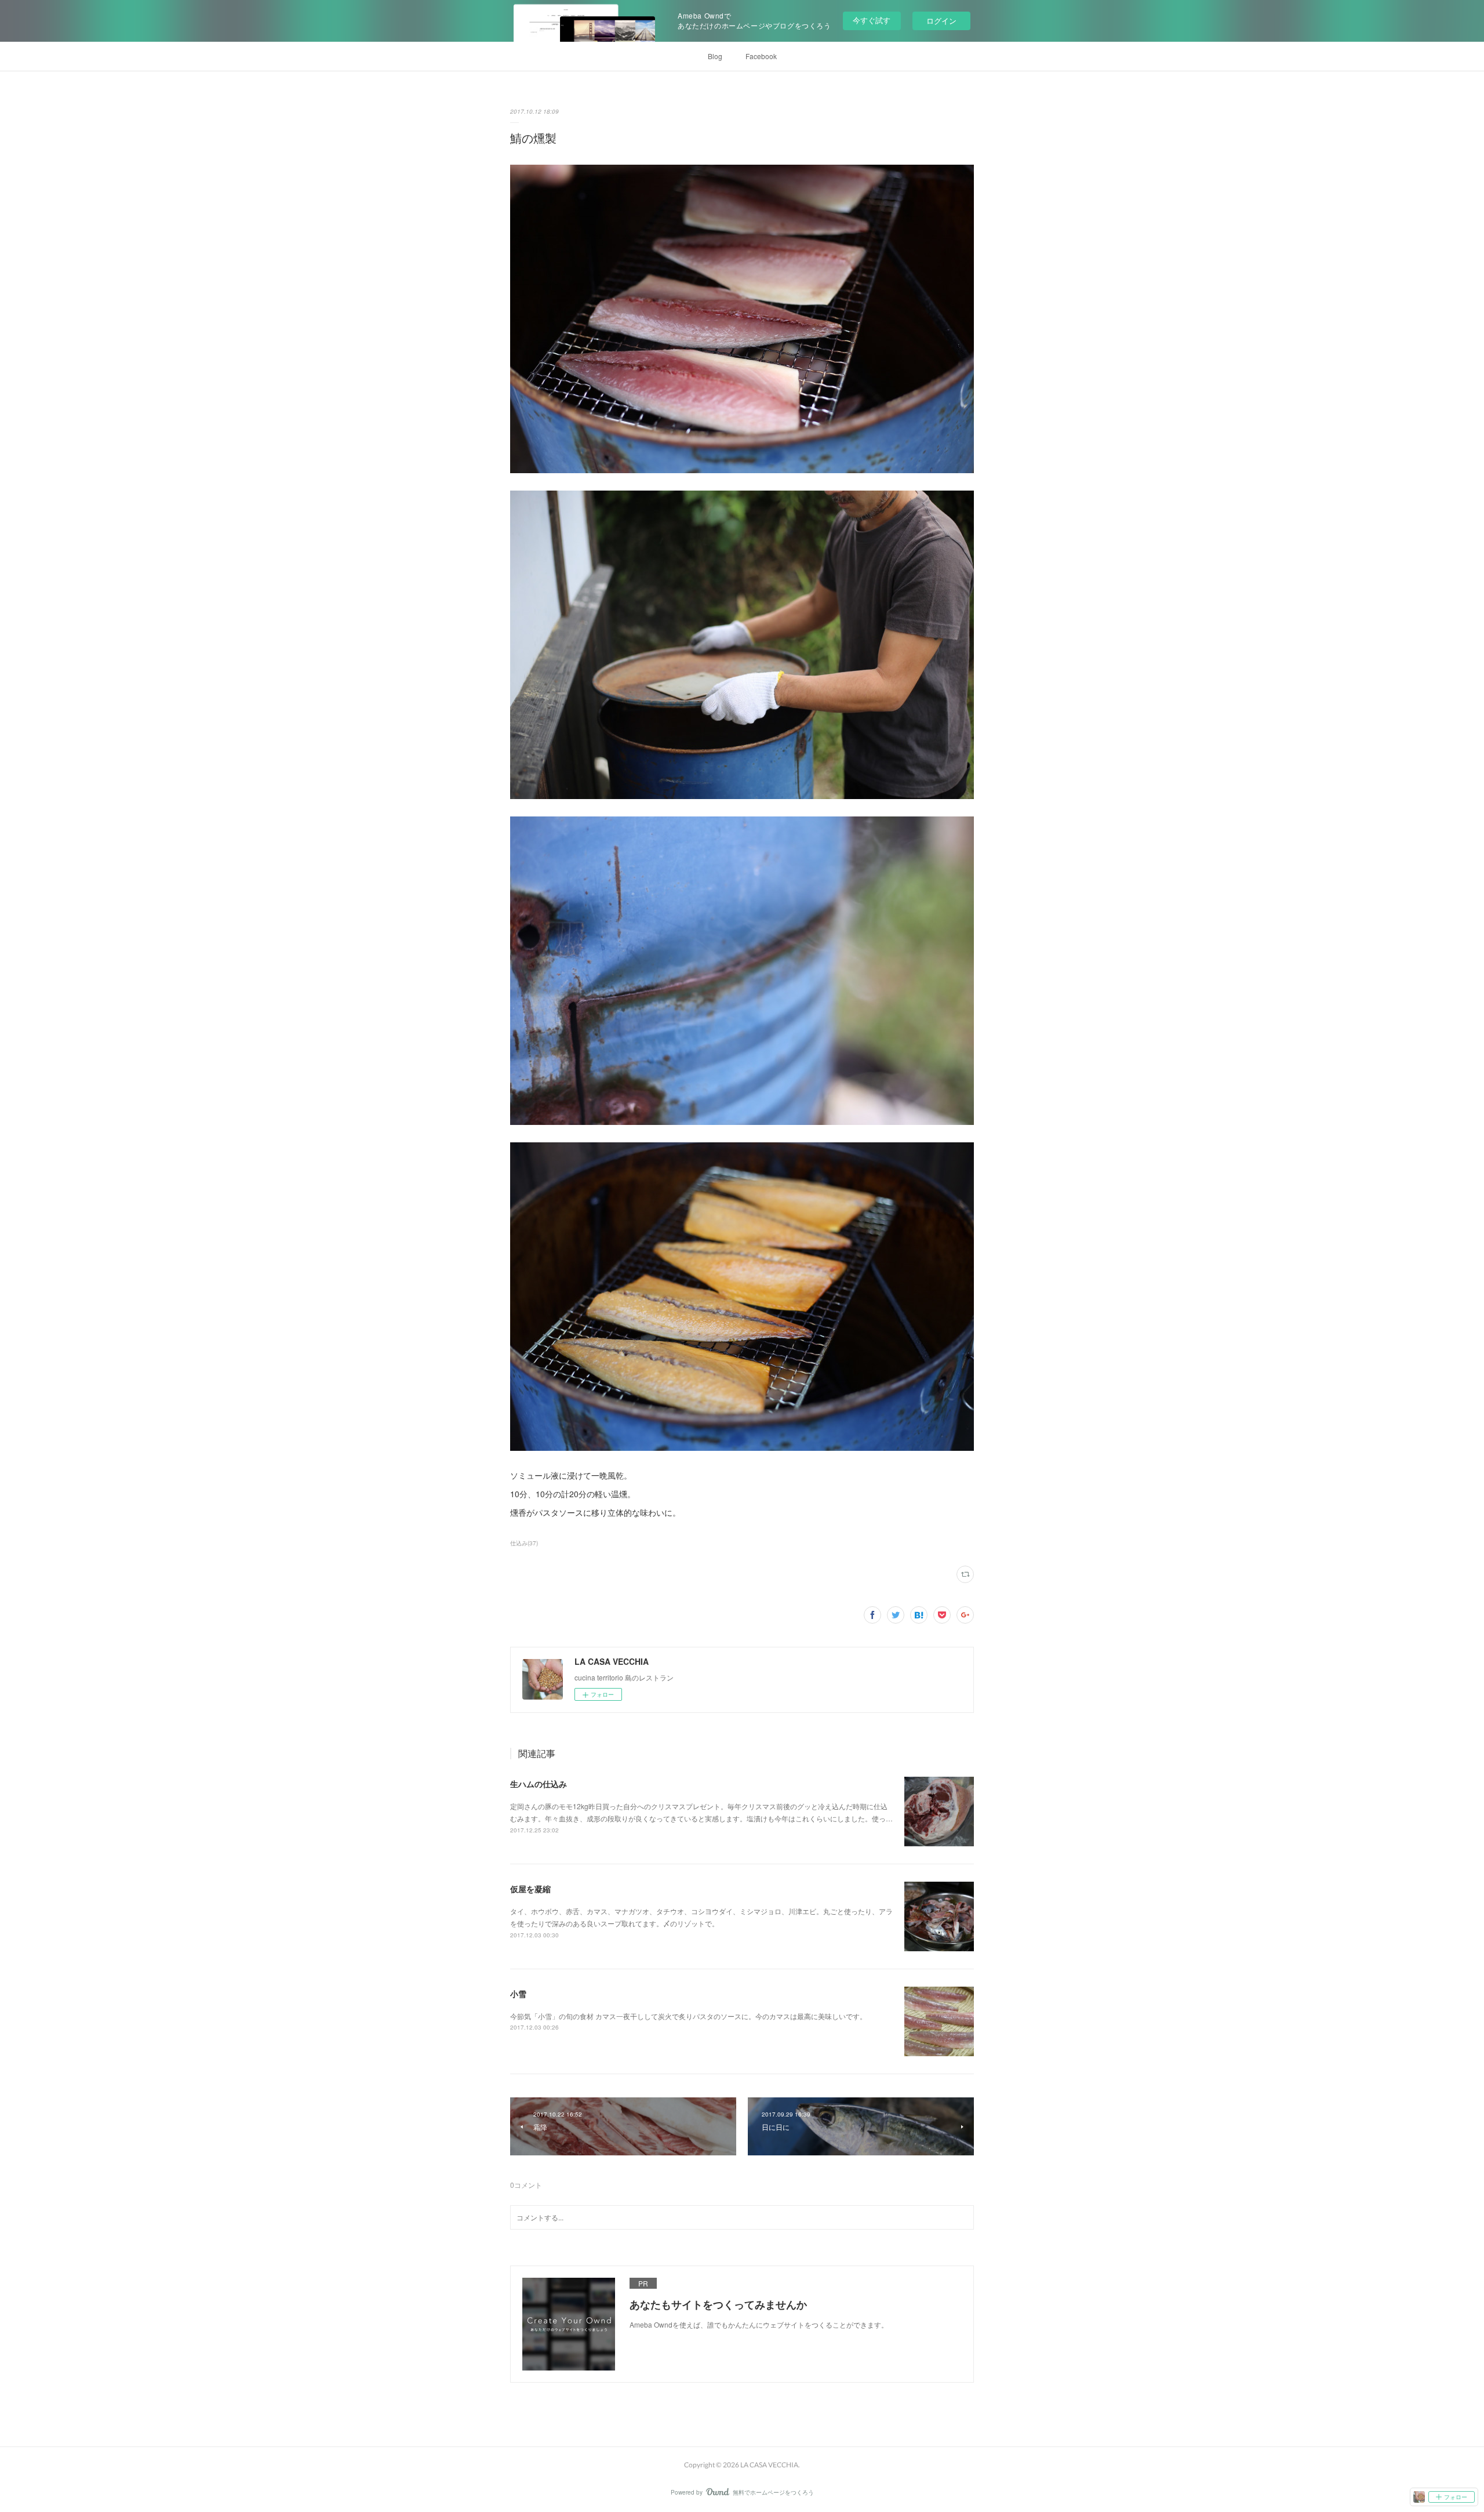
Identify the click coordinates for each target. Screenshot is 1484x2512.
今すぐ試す (872, 20)
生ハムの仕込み (539, 1784)
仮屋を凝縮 (530, 1889)
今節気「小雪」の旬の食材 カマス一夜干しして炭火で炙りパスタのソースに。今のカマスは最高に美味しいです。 (688, 2016)
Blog (715, 56)
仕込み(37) (524, 1543)
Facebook (761, 56)
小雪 (518, 1994)
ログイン (941, 21)
